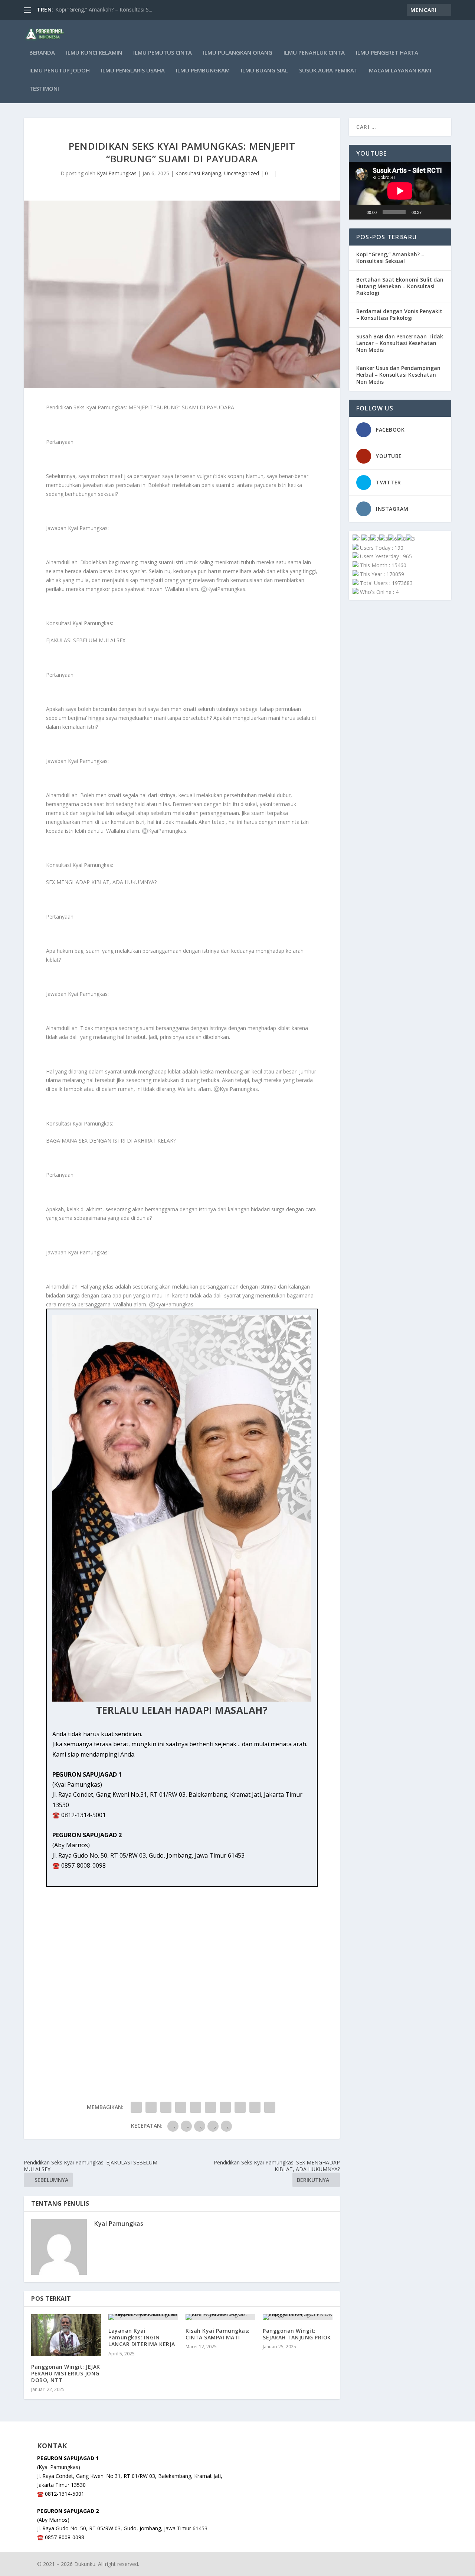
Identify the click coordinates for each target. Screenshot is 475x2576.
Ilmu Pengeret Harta (387, 53)
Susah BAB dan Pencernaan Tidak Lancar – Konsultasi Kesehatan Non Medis (400, 343)
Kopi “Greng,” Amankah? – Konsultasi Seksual (390, 258)
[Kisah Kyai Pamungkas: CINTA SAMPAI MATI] (220, 2317)
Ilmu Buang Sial (264, 71)
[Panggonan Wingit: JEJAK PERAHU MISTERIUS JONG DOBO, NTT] (66, 2335)
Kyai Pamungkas (117, 173)
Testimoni (44, 89)
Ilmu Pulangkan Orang (238, 53)
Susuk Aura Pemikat (328, 71)
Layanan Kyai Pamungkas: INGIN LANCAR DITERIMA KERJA (142, 2337)
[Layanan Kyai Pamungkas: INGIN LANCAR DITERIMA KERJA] (143, 2317)
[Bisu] (430, 212)
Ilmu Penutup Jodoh (60, 71)
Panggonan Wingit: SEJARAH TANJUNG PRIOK (297, 2334)
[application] (400, 191)
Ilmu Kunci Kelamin (94, 53)
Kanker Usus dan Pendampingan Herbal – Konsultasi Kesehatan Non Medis (398, 375)
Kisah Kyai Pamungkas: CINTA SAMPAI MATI (218, 2334)
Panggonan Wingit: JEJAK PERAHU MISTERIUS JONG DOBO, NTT (66, 2373)
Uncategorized (242, 173)
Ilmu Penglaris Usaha (133, 71)
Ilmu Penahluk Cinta (314, 53)
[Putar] (358, 212)
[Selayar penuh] (442, 212)
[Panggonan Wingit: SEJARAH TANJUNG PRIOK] (298, 2317)
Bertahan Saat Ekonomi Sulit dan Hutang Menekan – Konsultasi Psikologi (400, 286)
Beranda (42, 53)
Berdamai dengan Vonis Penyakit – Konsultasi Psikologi (399, 314)
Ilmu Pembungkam (203, 71)
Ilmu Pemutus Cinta (163, 53)
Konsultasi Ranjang (198, 173)
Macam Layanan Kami (400, 71)
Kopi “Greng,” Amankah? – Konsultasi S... (104, 9)
